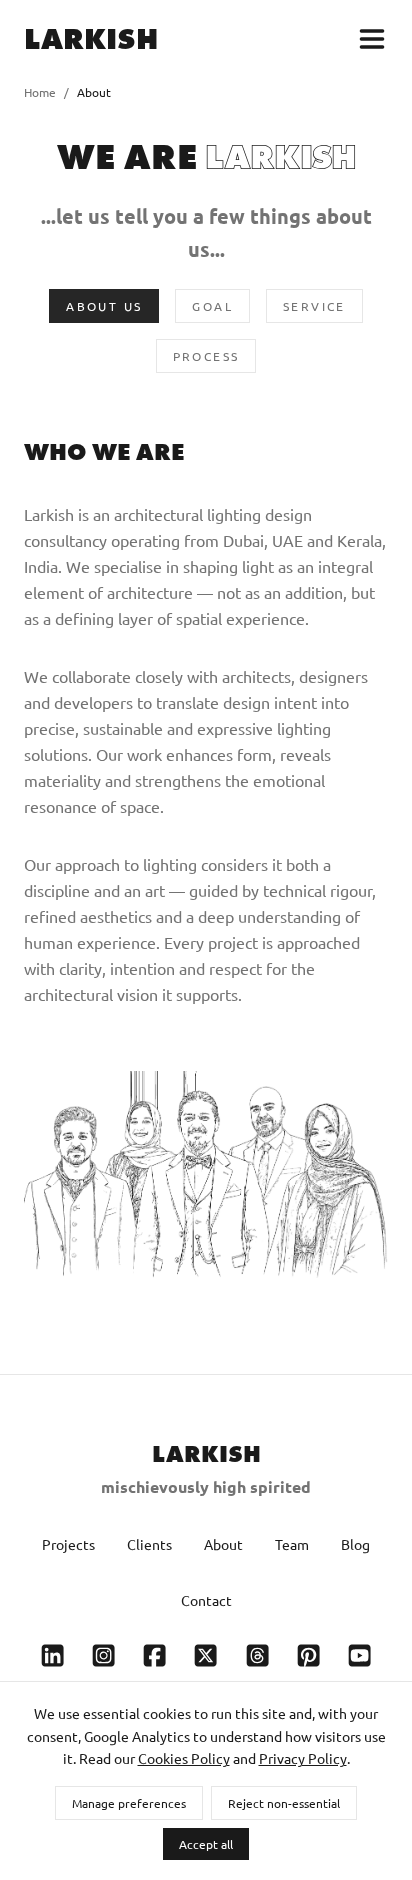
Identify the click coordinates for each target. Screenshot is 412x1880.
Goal (212, 306)
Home (40, 92)
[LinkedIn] (52, 1656)
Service (314, 306)
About (223, 1544)
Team (292, 1544)
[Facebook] (154, 1656)
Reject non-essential (284, 1803)
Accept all (206, 1844)
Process (206, 356)
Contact (206, 1600)
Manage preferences (129, 1803)
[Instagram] (103, 1656)
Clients (149, 1544)
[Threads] (257, 1656)
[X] (205, 1656)
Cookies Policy (184, 1758)
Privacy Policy (303, 1758)
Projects (68, 1544)
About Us (104, 306)
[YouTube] (359, 1656)
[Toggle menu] (372, 39)
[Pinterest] (308, 1656)
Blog (355, 1544)
